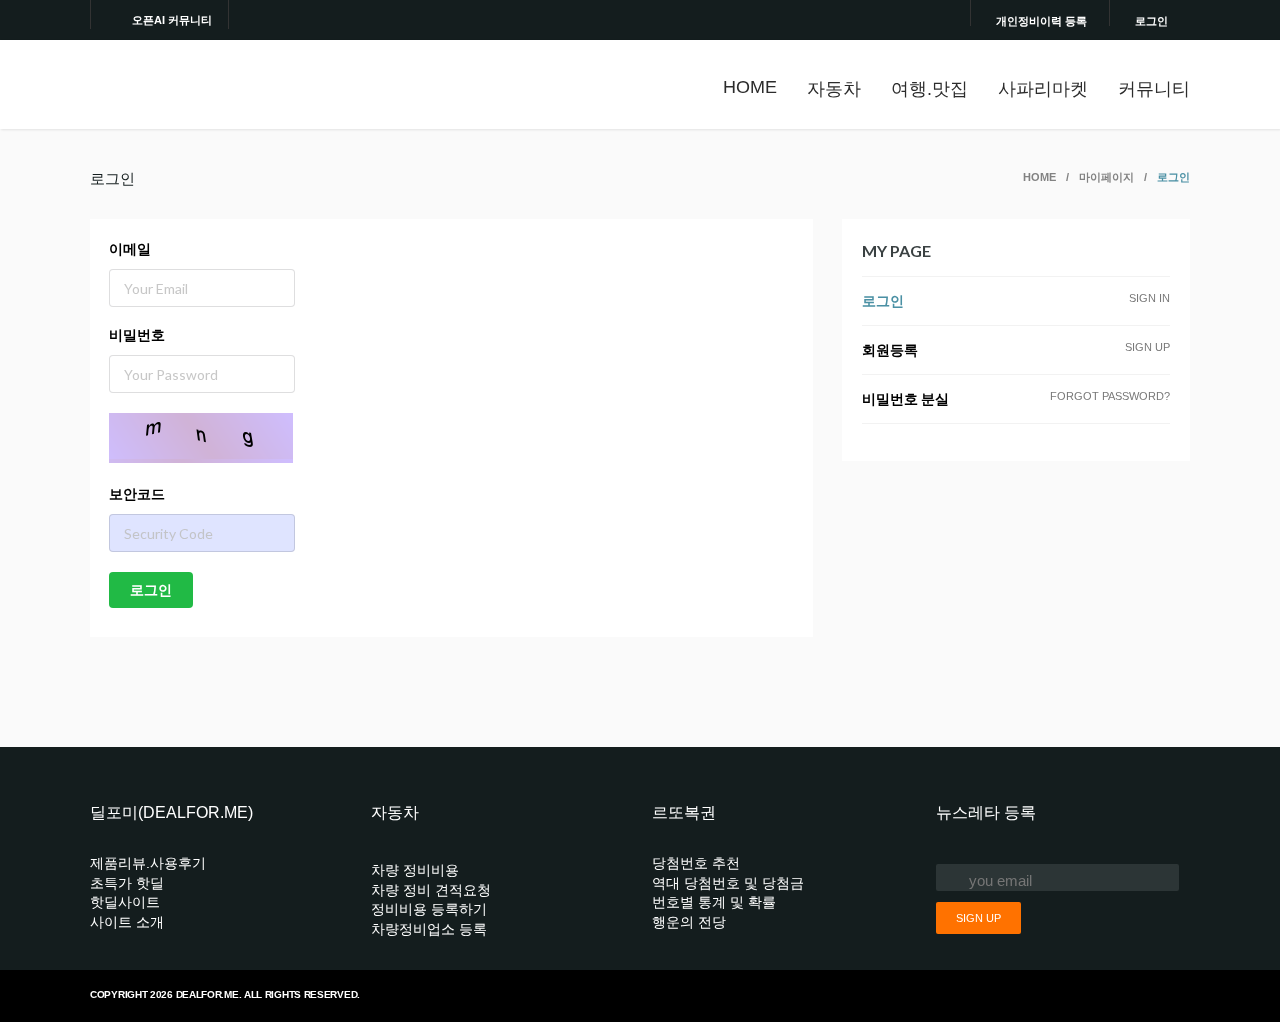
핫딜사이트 (125, 902)
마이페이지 (1106, 177)
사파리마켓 (1043, 89)
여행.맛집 (929, 89)
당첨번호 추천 (696, 863)
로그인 (1151, 20)
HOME (750, 87)
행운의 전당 (689, 922)
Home (1039, 177)
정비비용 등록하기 (429, 909)
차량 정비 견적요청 (431, 890)
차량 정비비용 (415, 870)
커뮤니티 (1154, 89)
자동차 (834, 89)
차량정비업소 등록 (429, 929)
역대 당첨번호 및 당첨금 (728, 883)
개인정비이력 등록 (1041, 20)
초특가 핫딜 (127, 883)
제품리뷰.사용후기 (148, 863)
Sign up (978, 918)
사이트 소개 (127, 922)
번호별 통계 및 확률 (714, 902)
